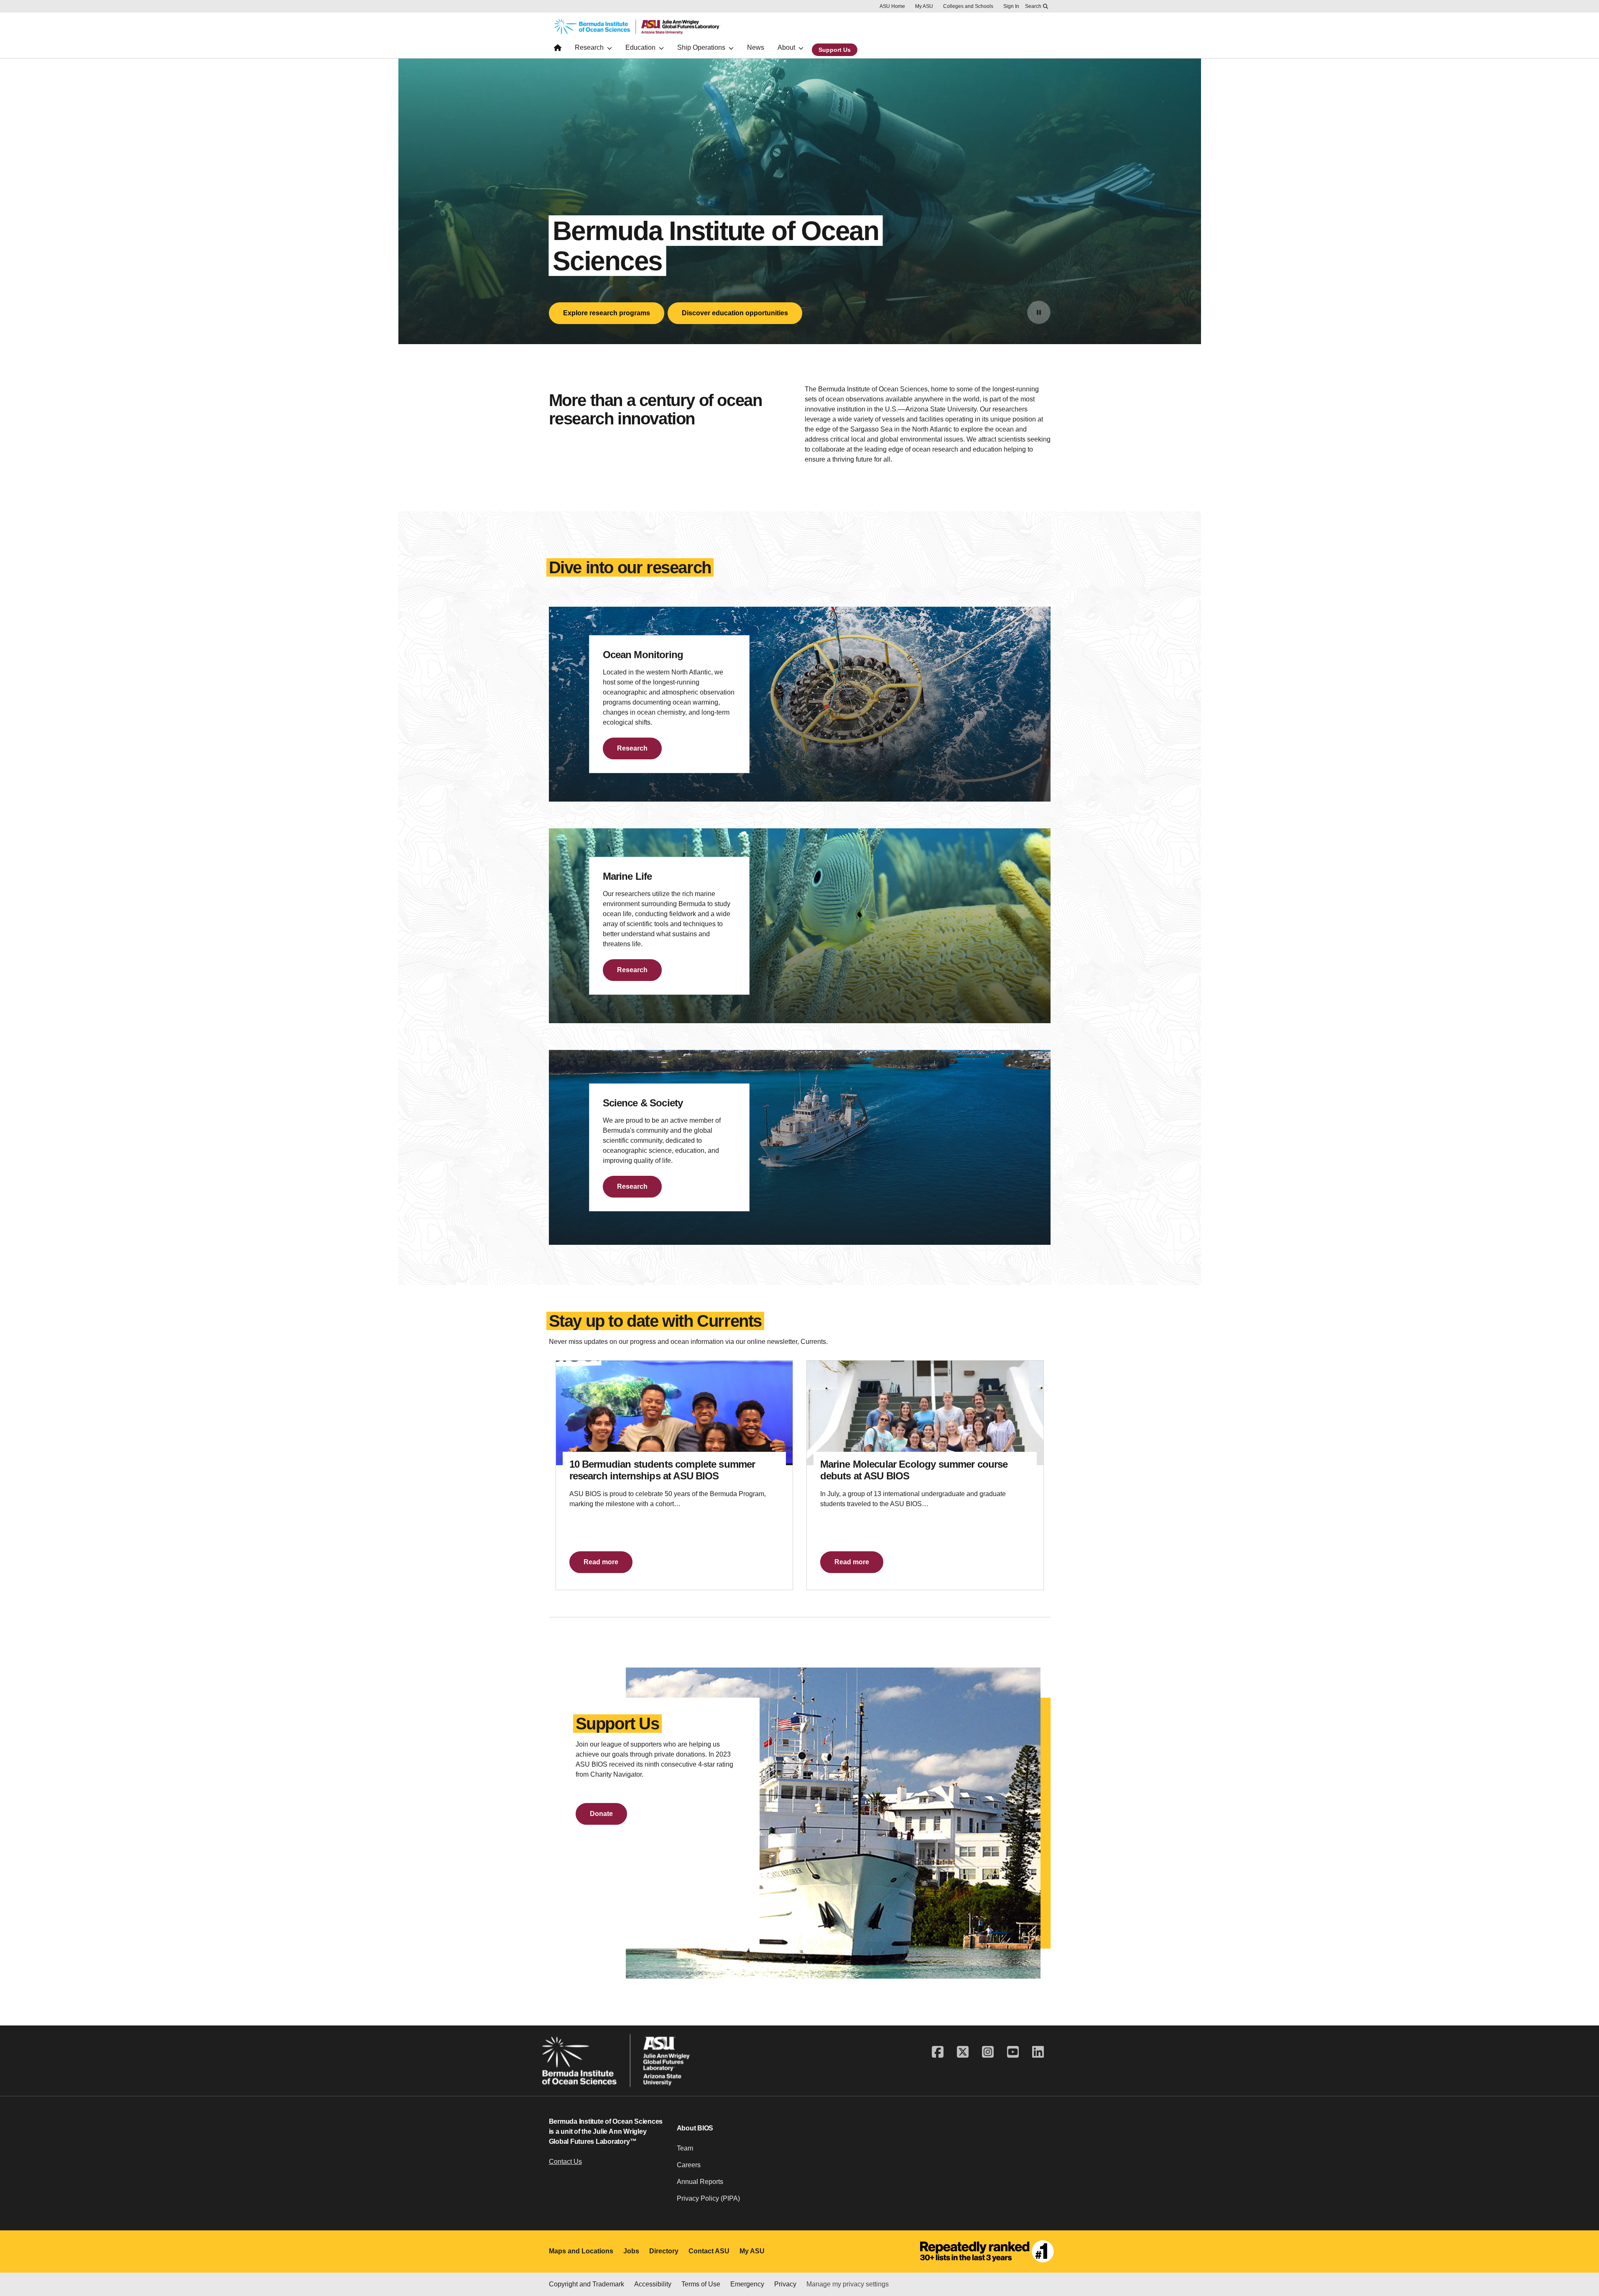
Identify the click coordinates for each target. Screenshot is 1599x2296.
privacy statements (267, 2268)
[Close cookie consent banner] (1582, 2251)
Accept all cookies (856, 2266)
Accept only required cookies (953, 2266)
